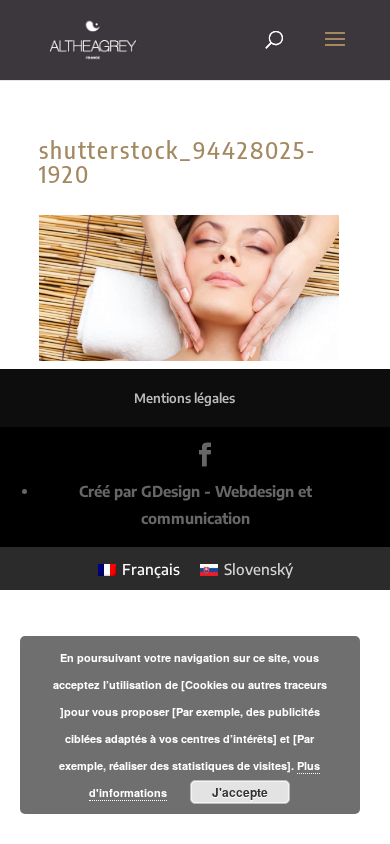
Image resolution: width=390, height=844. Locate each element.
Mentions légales (184, 398)
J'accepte (240, 792)
